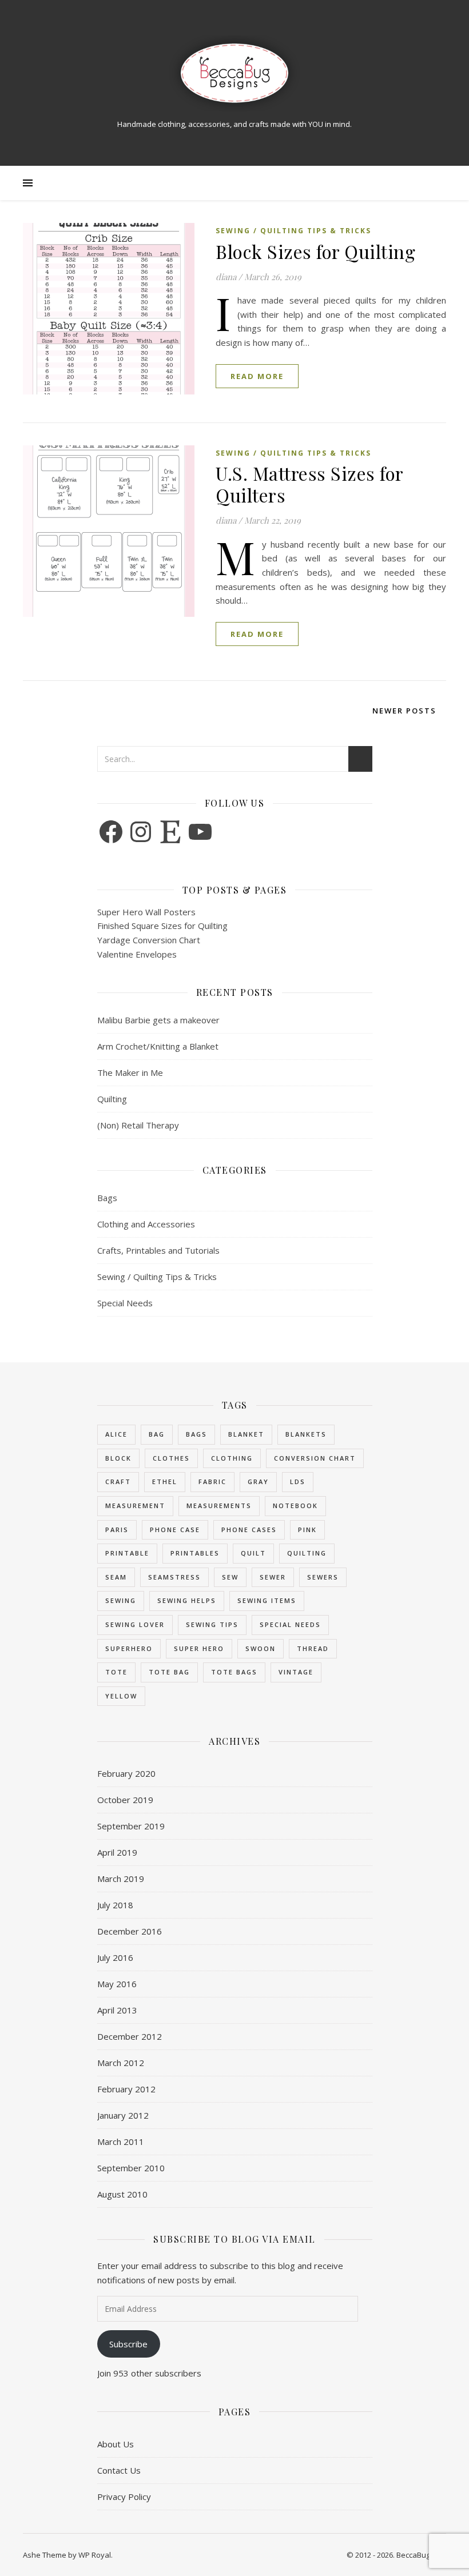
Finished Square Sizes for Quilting (162, 926)
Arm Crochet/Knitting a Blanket (158, 1046)
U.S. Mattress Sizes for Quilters (309, 484)
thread (313, 1648)
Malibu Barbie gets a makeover (158, 1020)
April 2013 (117, 2010)
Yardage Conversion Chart (149, 940)
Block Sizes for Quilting (315, 251)
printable (127, 1553)
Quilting (112, 1099)
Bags (107, 1198)
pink (307, 1530)
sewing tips (212, 1624)
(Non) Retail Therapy (138, 1125)
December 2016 (130, 1931)
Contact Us (119, 2470)
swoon (261, 1648)
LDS (298, 1482)
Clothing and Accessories (146, 1224)
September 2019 (131, 1826)
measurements (219, 1506)
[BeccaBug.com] (234, 73)
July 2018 (115, 1905)
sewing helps (187, 1600)
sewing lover (135, 1624)
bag (157, 1434)
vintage (296, 1672)
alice (116, 1434)
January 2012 (123, 2115)
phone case (175, 1530)
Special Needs (125, 1303)
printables (195, 1553)
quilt (253, 1553)
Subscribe (128, 2344)
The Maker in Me (130, 1072)
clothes (171, 1458)
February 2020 (126, 1773)
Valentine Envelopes (137, 954)
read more (257, 376)
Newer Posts (406, 711)
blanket (246, 1434)
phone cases (249, 1530)
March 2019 (121, 1879)
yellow (121, 1696)
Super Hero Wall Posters (146, 912)
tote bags (234, 1672)
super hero (199, 1648)
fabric (212, 1482)
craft (118, 1482)
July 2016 (115, 1957)
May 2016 (117, 1984)
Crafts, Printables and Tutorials (158, 1250)
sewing (121, 1600)
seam (116, 1577)
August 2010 (122, 2194)
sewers (323, 1577)
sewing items (267, 1600)
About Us (116, 2444)
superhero (129, 1648)
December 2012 (130, 2036)
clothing (232, 1458)
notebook (295, 1506)
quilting (307, 1553)
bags (196, 1434)
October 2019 (125, 1800)
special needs (290, 1624)
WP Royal (95, 2555)
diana (226, 277)
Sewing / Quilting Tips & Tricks (293, 231)
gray (258, 1482)
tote (116, 1672)
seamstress (174, 1577)
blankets (306, 1434)
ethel (165, 1482)
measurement (135, 1506)
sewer (273, 1577)
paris (117, 1530)
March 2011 (121, 2142)
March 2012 (121, 2063)
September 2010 (131, 2168)
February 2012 (126, 2089)
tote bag (169, 1672)
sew (230, 1577)
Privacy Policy (124, 2497)
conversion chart (315, 1458)
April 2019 (117, 1852)
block (118, 1458)
